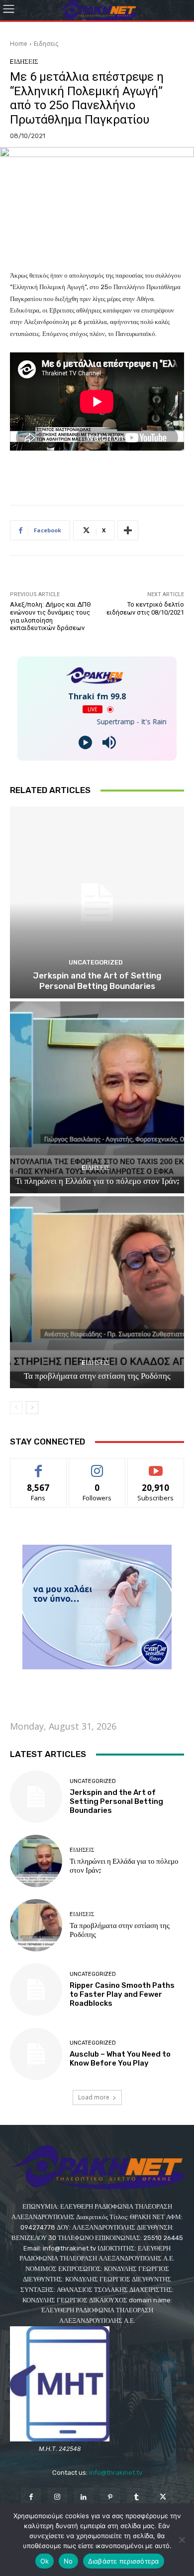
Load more (94, 2097)
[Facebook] (31, 2497)
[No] (182, 2540)
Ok (45, 2561)
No (68, 2561)
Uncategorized (96, 962)
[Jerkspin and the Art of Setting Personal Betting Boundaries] (97, 902)
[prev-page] (16, 1408)
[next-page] (32, 1408)
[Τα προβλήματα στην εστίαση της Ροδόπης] (97, 1292)
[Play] (85, 742)
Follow (97, 1466)
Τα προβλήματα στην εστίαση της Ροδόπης (97, 1376)
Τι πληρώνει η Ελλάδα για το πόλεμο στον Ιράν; (97, 1181)
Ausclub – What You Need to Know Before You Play (120, 2059)
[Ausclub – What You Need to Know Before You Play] (36, 2054)
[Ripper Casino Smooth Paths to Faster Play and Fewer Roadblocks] (36, 1990)
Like (39, 1466)
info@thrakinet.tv (116, 2473)
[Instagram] (57, 2497)
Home (19, 44)
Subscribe (156, 1466)
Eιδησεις (46, 44)
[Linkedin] (84, 2497)
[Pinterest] (110, 2497)
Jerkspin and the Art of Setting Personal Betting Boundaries (97, 980)
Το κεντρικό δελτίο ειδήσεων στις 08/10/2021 (145, 608)
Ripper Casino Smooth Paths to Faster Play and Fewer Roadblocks (122, 1994)
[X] (163, 2497)
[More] (128, 530)
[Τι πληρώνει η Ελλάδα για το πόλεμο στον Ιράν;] (97, 1097)
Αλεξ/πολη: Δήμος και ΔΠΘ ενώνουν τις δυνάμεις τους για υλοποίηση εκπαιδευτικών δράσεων (50, 616)
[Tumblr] (137, 2497)
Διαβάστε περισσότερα (124, 2561)
